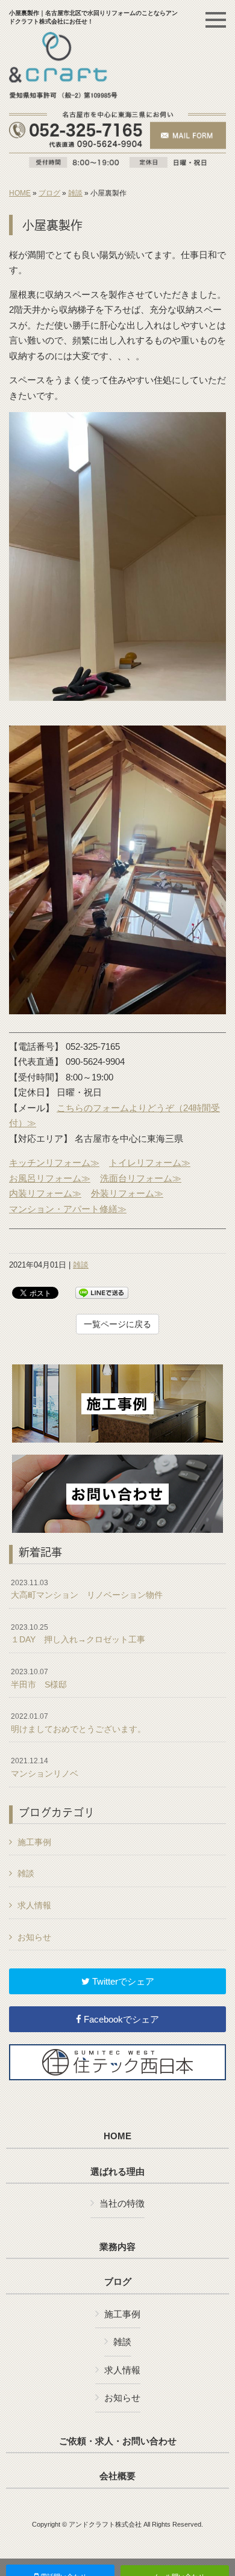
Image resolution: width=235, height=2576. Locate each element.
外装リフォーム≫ (127, 1193)
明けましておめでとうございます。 (78, 1723)
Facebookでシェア (120, 2019)
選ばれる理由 (117, 2172)
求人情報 (34, 1905)
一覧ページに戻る (117, 1324)
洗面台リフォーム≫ (141, 1178)
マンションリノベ (45, 1767)
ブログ (49, 193)
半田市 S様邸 (39, 1678)
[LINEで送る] (102, 1292)
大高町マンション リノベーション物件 (87, 1589)
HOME (20, 193)
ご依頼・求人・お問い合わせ (118, 2441)
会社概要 (117, 2476)
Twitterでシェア (122, 1981)
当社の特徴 (122, 2203)
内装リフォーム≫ (45, 1193)
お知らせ (34, 1937)
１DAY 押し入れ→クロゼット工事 (78, 1634)
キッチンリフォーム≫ (54, 1163)
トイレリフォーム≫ (150, 1163)
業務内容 (117, 2247)
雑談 (75, 193)
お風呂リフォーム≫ (50, 1178)
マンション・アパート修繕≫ (68, 1209)
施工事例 (34, 1842)
